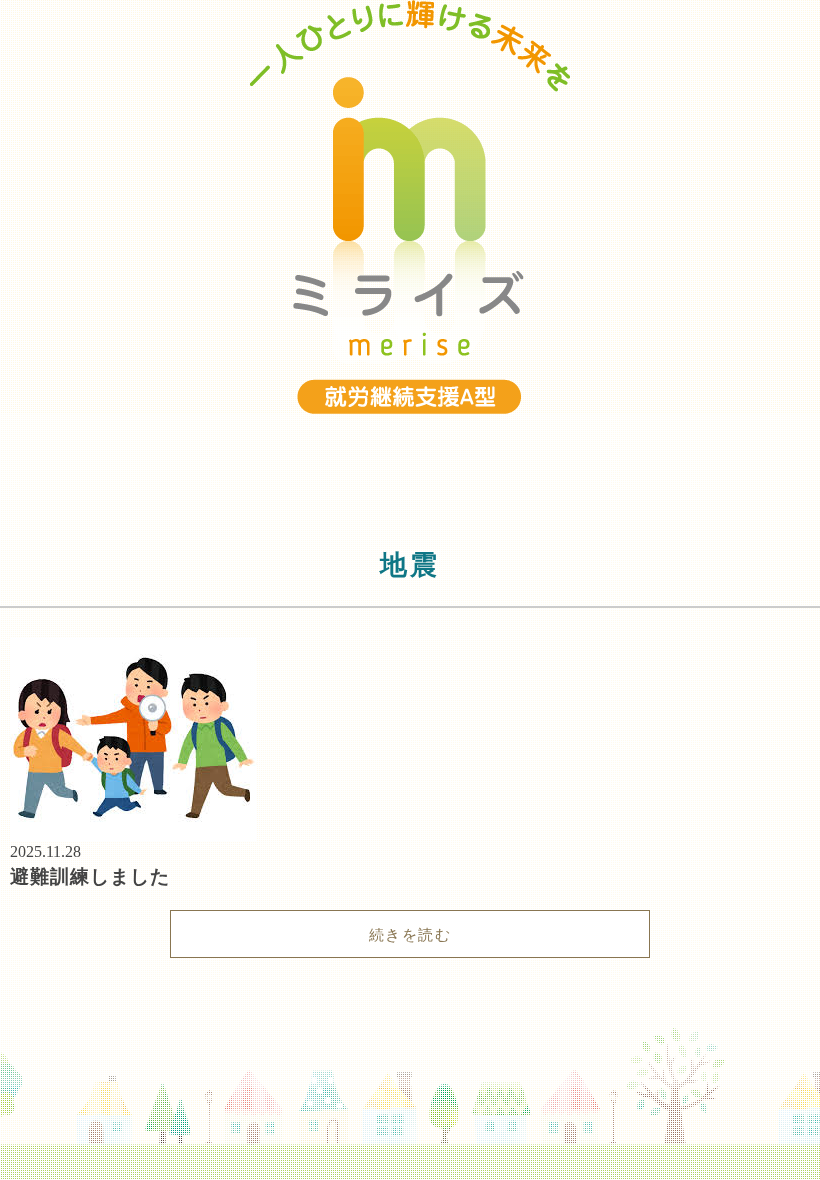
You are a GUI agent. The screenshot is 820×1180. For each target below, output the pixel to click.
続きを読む (410, 935)
